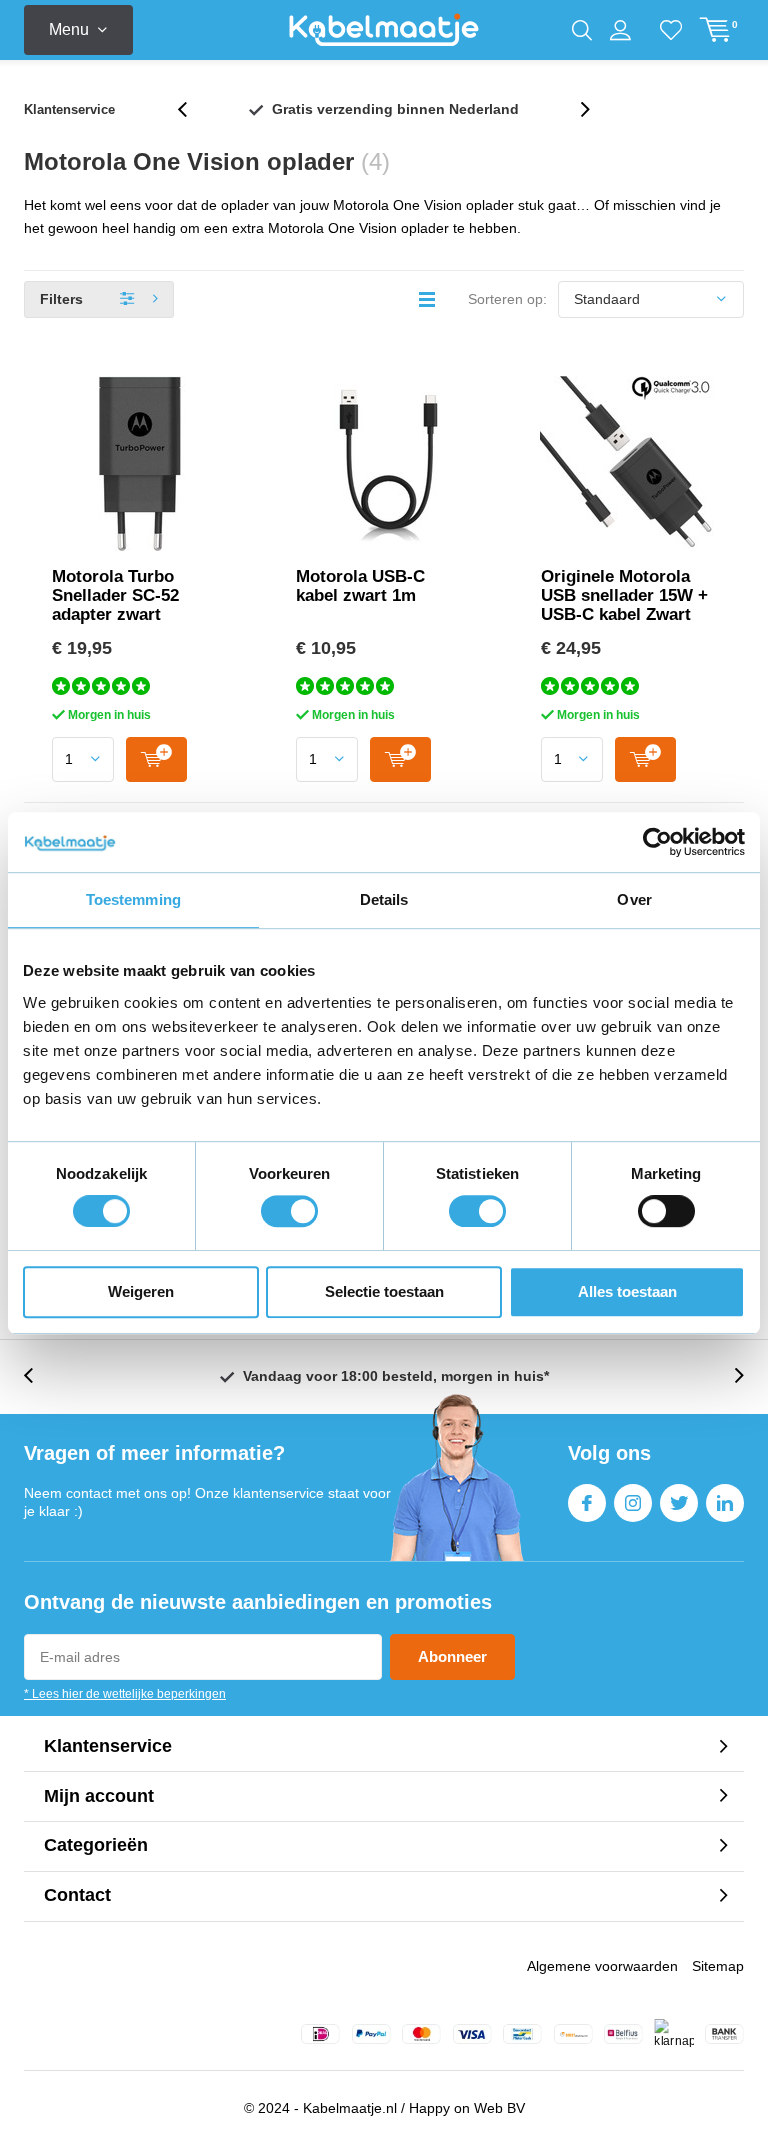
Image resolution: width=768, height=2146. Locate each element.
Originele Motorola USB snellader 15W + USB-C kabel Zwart (624, 595)
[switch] (289, 1211)
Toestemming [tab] (133, 899)
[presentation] (193, 109)
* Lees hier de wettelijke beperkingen (125, 1694)
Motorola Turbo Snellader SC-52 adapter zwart (115, 595)
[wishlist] (671, 30)
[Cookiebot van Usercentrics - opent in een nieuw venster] (657, 842)
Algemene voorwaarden (602, 1966)
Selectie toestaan (384, 1291)
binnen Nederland (395, 109)
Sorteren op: (507, 299)
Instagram (633, 1503)
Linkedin (725, 1503)
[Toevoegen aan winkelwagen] (156, 759)
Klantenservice (69, 109)
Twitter (679, 1503)
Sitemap (718, 1966)
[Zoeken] (582, 30)
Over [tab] (634, 899)
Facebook (587, 1503)
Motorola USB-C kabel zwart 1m (360, 586)
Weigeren (141, 1291)
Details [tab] (384, 899)
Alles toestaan (627, 1291)
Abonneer (452, 1656)
